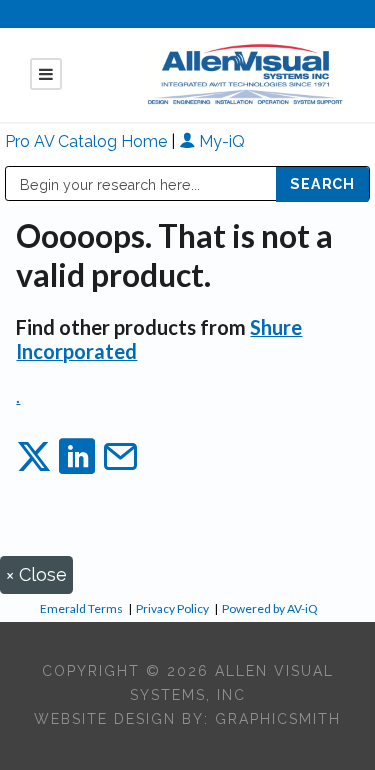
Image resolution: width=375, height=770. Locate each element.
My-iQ (220, 141)
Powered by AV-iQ (270, 608)
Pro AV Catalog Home (88, 141)
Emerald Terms (81, 608)
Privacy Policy (172, 608)
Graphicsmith (278, 719)
